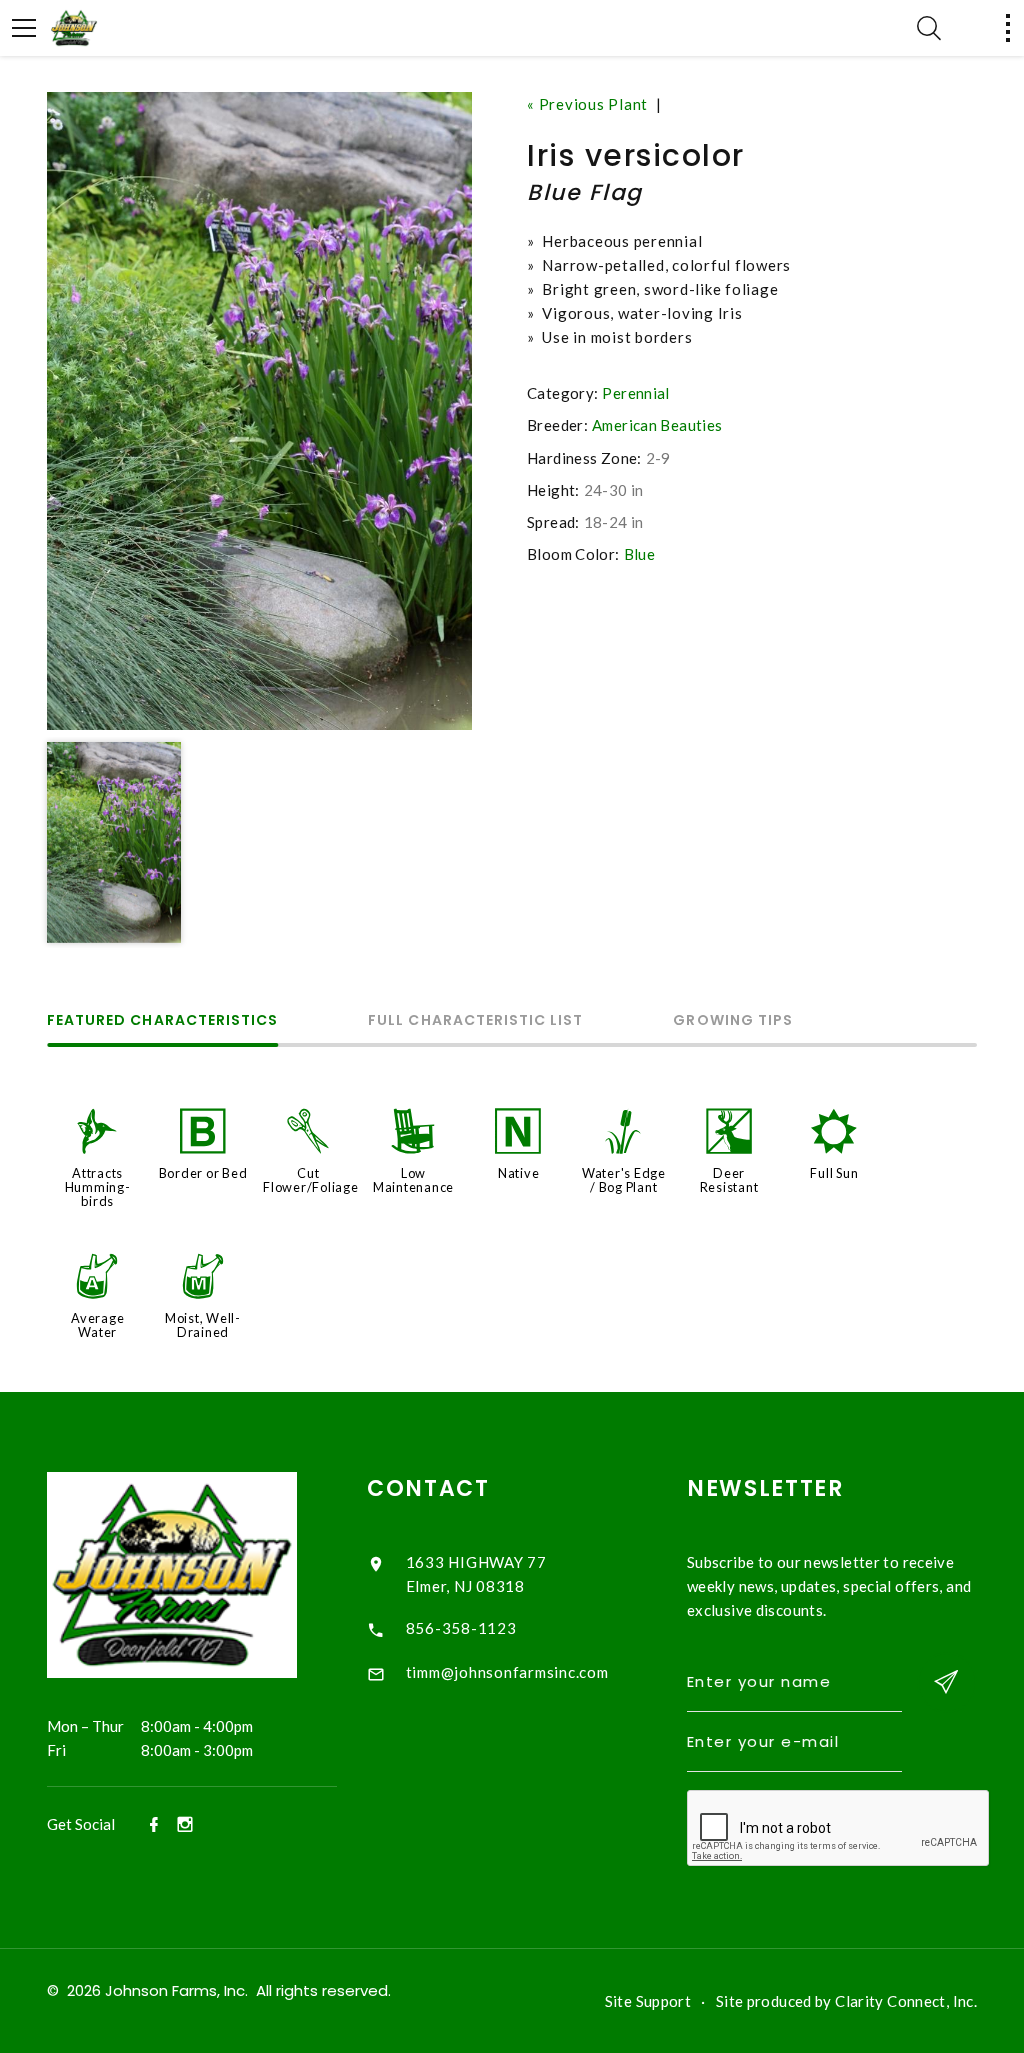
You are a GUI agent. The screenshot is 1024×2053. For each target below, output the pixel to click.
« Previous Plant (587, 104)
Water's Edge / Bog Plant (624, 1180)
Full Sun (834, 1173)
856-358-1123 (461, 1628)
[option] (259, 411)
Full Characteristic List (475, 1021)
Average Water (97, 1325)
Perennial (635, 393)
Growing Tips (733, 1021)
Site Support (648, 2001)
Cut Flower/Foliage (311, 1180)
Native (519, 1173)
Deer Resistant (729, 1180)
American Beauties (657, 425)
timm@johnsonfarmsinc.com (507, 1672)
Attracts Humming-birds (98, 1187)
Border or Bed (203, 1173)
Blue (640, 554)
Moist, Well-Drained (203, 1325)
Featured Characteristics (162, 1021)
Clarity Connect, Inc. (906, 2001)
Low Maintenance (413, 1180)
